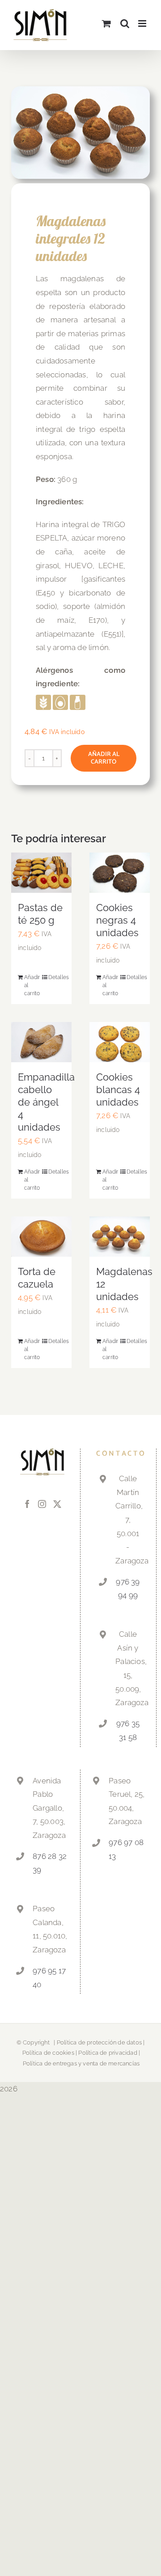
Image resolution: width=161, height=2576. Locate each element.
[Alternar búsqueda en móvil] (125, 23)
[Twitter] (57, 1504)
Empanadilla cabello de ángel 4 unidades (46, 1102)
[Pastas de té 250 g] (41, 873)
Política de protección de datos (99, 2042)
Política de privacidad (108, 2053)
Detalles (57, 977)
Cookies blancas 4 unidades (118, 1090)
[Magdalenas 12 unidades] (120, 1237)
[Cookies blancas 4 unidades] (120, 1042)
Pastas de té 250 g (40, 914)
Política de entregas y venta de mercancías (81, 2063)
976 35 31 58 (128, 1730)
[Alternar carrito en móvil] (106, 23)
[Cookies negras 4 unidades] (120, 873)
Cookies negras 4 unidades (117, 920)
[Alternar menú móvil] (143, 23)
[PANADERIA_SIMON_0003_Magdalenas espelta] (80, 133)
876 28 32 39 (50, 1863)
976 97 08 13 (126, 1849)
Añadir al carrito (104, 758)
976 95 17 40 (49, 1978)
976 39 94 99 (128, 1589)
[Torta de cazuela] (41, 1237)
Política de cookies (48, 2053)
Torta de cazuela (37, 1278)
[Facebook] (27, 1504)
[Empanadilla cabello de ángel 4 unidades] (41, 1042)
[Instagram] (42, 1504)
